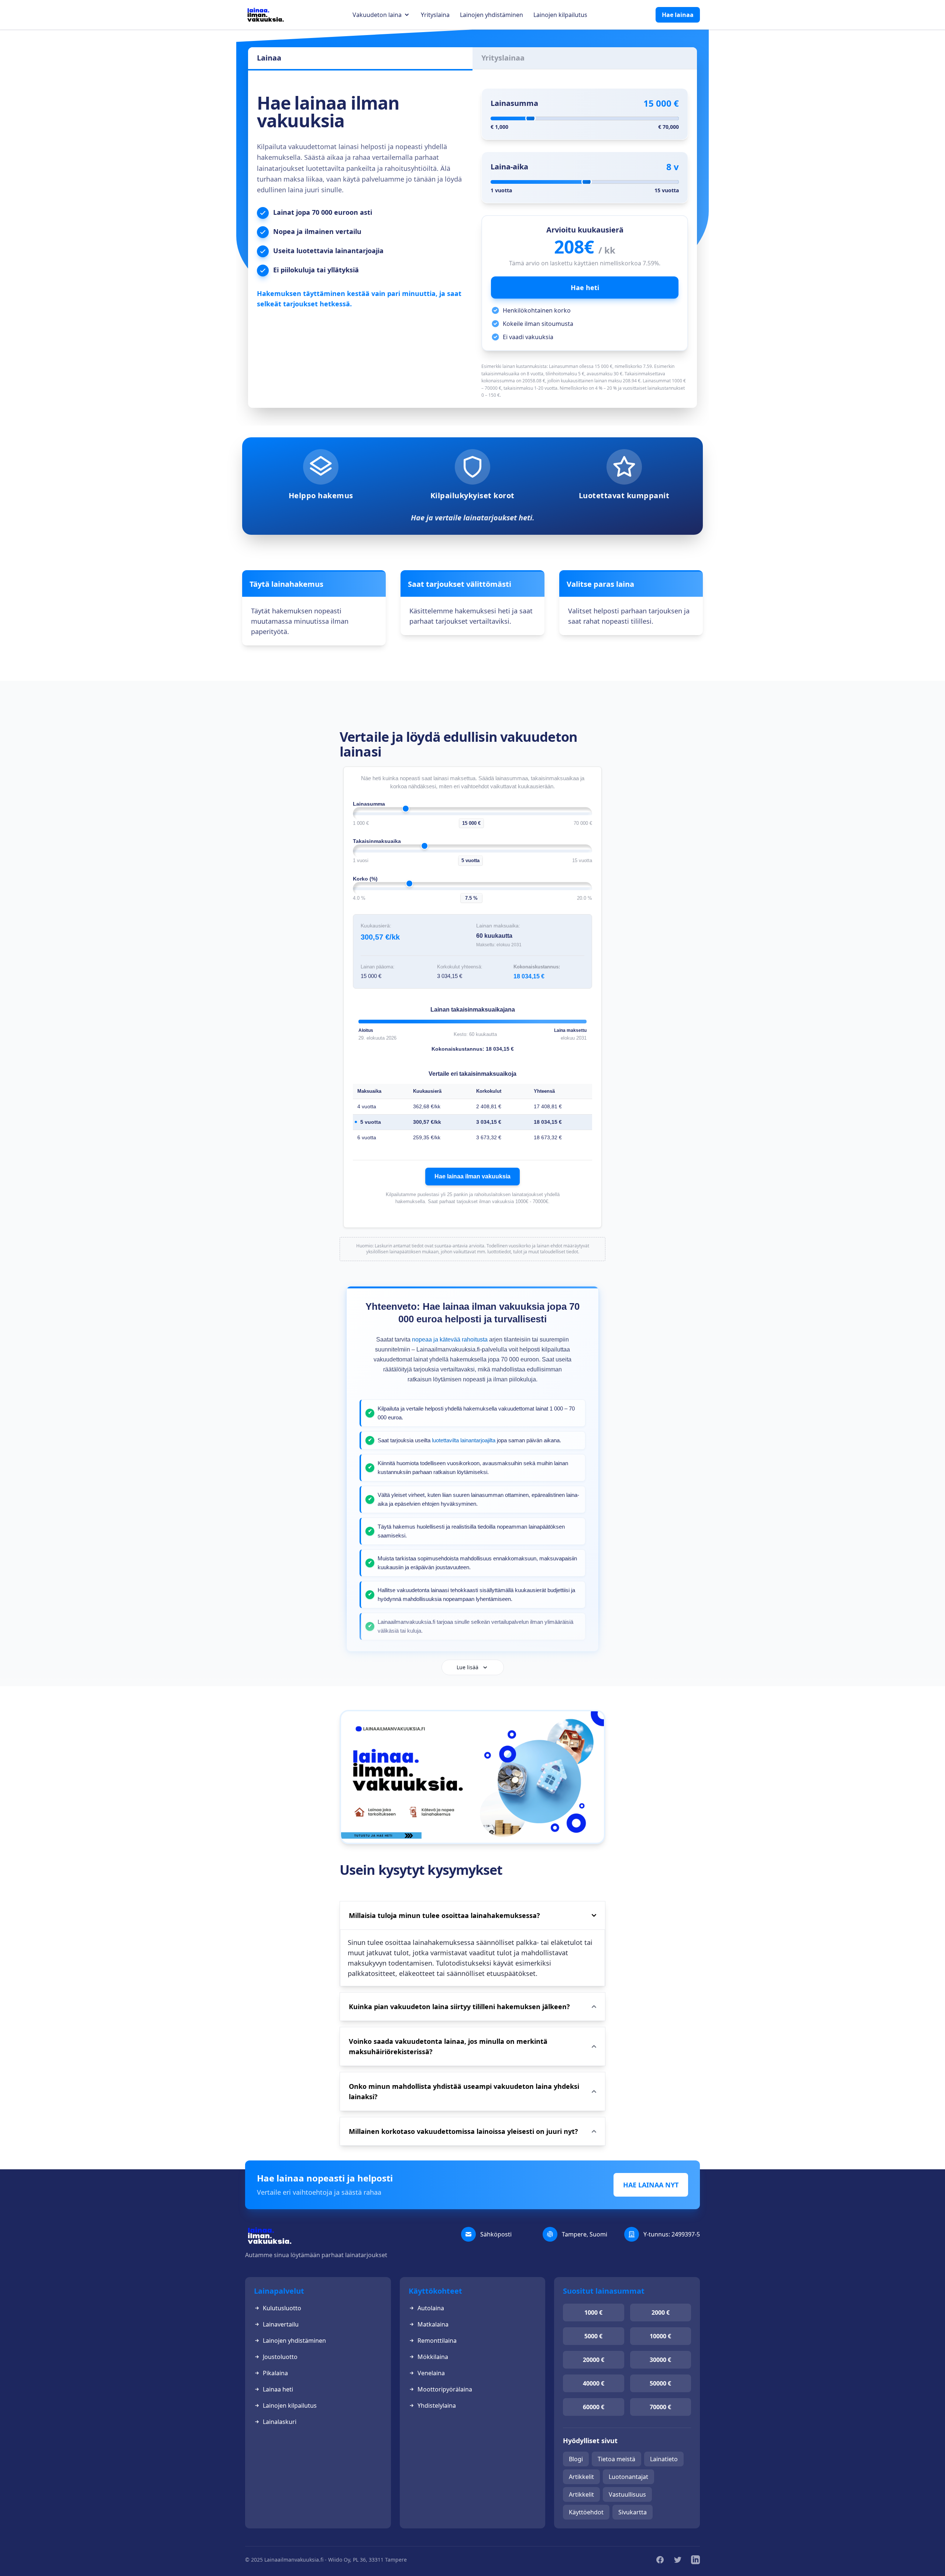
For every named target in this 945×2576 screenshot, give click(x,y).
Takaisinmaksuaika (377, 841)
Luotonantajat (628, 2477)
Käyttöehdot (586, 2512)
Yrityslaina (435, 15)
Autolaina (431, 2308)
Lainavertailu (281, 2324)
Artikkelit (581, 2477)
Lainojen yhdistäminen (492, 15)
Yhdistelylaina (437, 2405)
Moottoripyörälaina (445, 2389)
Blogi (576, 2459)
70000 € (660, 2407)
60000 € (594, 2407)
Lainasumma (514, 103)
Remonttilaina (437, 2341)
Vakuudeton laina (377, 15)
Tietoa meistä (616, 2459)
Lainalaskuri (280, 2422)
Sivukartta (633, 2512)
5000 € (593, 2336)
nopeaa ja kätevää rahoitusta (450, 1339)
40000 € (594, 2383)
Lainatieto (664, 2459)
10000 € (660, 2336)
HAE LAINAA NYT (651, 2185)
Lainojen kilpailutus (560, 15)
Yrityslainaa (503, 58)
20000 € (594, 2360)
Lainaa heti (278, 2389)
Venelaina (431, 2373)
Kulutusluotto (282, 2308)
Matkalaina (433, 2324)
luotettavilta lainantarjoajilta (464, 1440)
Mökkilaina (433, 2357)
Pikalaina (275, 2373)
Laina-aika (509, 167)
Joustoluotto (280, 2357)
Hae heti (585, 287)
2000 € (661, 2312)
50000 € (660, 2383)
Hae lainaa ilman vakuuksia (472, 1176)
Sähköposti (496, 2234)
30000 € (660, 2360)
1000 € (593, 2312)
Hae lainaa (678, 15)
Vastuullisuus (627, 2494)
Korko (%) (365, 879)
